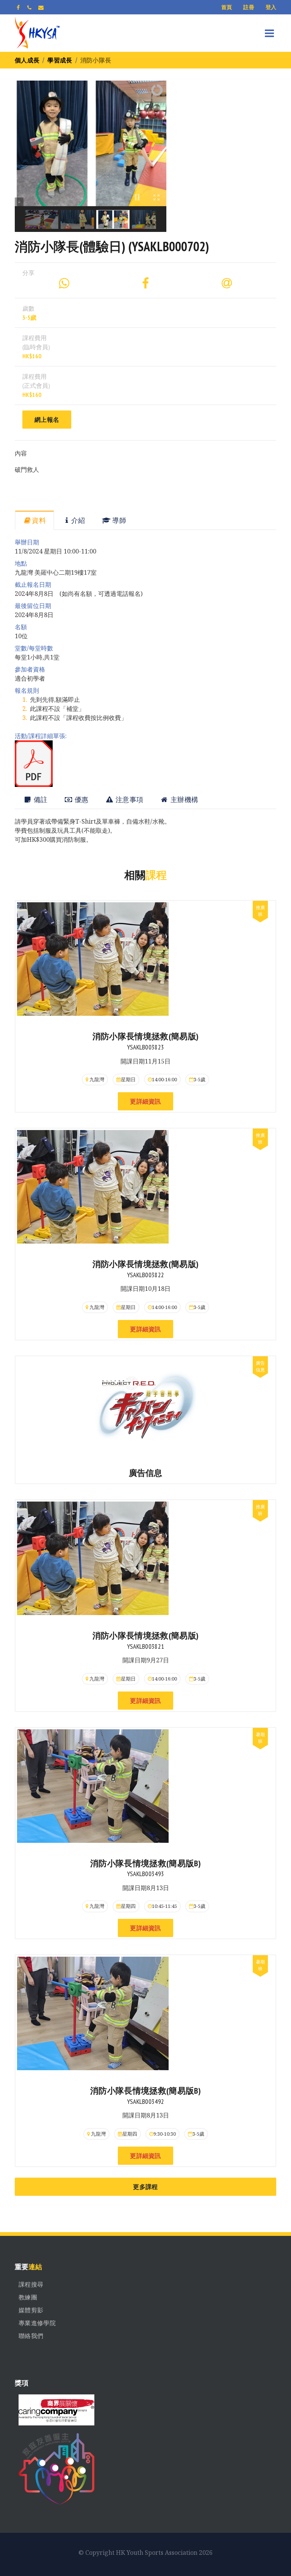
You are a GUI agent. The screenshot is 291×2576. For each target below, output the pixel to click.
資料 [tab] (39, 520)
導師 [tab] (118, 520)
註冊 (249, 7)
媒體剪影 (31, 2310)
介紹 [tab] (78, 520)
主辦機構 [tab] (184, 800)
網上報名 (47, 420)
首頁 (227, 7)
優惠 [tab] (81, 800)
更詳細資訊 (145, 1101)
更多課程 (145, 2187)
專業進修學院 (37, 2323)
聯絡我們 (31, 2336)
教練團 (28, 2297)
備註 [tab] (40, 800)
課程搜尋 (31, 2284)
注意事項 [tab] (129, 800)
